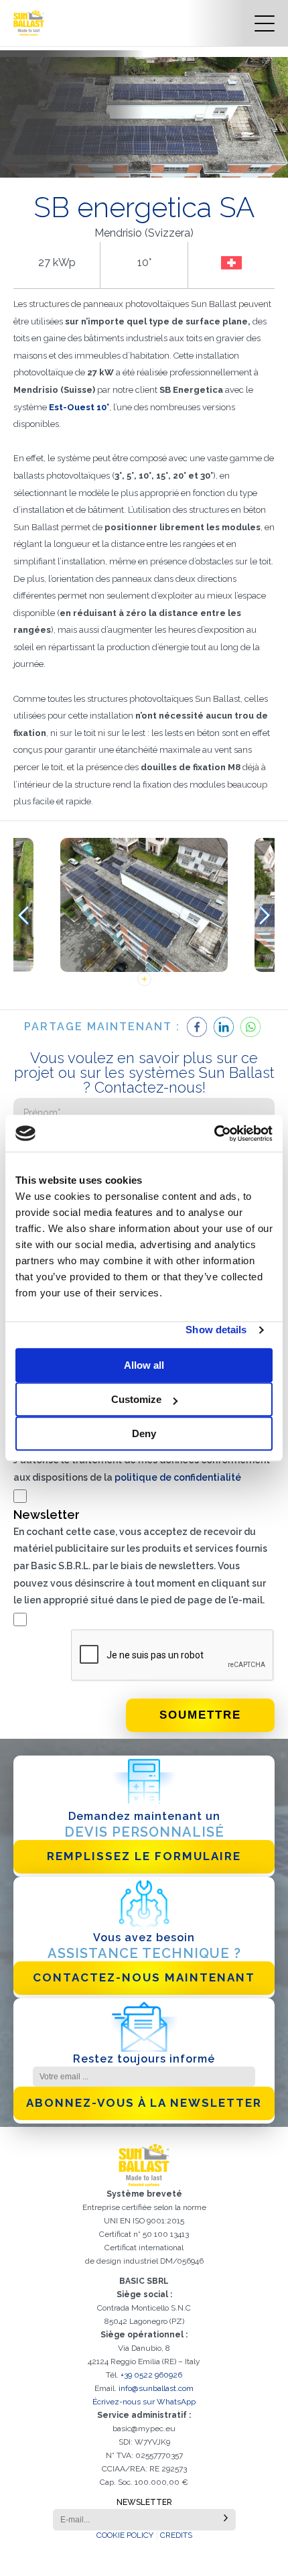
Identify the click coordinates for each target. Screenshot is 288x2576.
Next (265, 915)
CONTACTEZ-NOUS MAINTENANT (144, 1977)
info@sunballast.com (156, 2388)
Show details (216, 1330)
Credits (176, 2535)
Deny (144, 1433)
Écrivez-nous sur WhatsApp (144, 2402)
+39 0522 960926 (151, 2375)
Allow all (144, 1365)
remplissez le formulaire (144, 1856)
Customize (136, 1399)
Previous (23, 915)
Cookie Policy (125, 2535)
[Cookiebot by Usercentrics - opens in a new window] (214, 1133)
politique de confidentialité (178, 1477)
